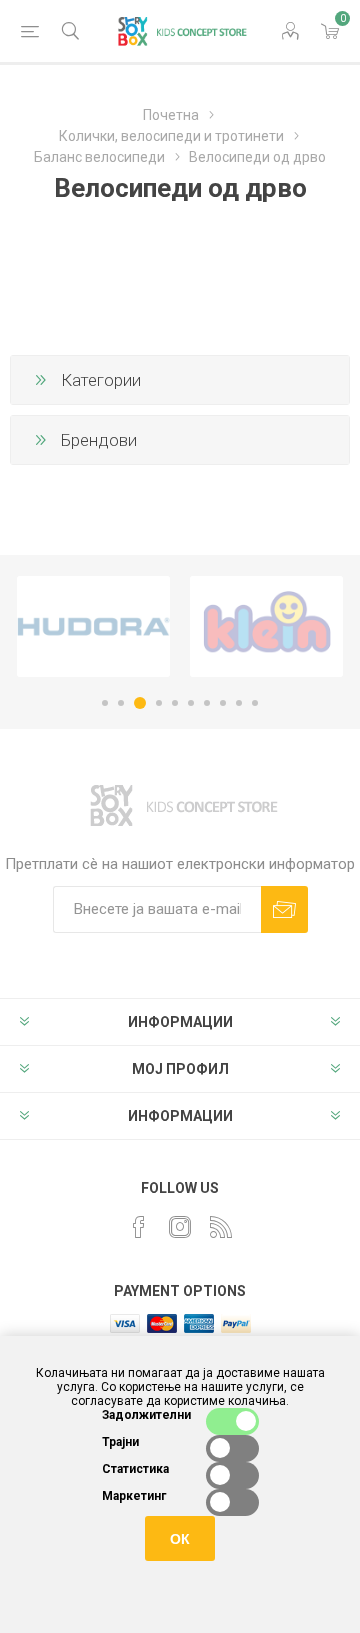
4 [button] (159, 703)
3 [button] (140, 703)
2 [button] (121, 703)
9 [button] (239, 703)
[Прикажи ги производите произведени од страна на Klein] (266, 626)
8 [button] (223, 703)
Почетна (171, 115)
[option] (93, 626)
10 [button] (255, 703)
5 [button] (175, 703)
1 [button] (105, 703)
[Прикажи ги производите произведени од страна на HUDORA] (93, 626)
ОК (180, 1539)
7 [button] (207, 703)
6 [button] (191, 703)
